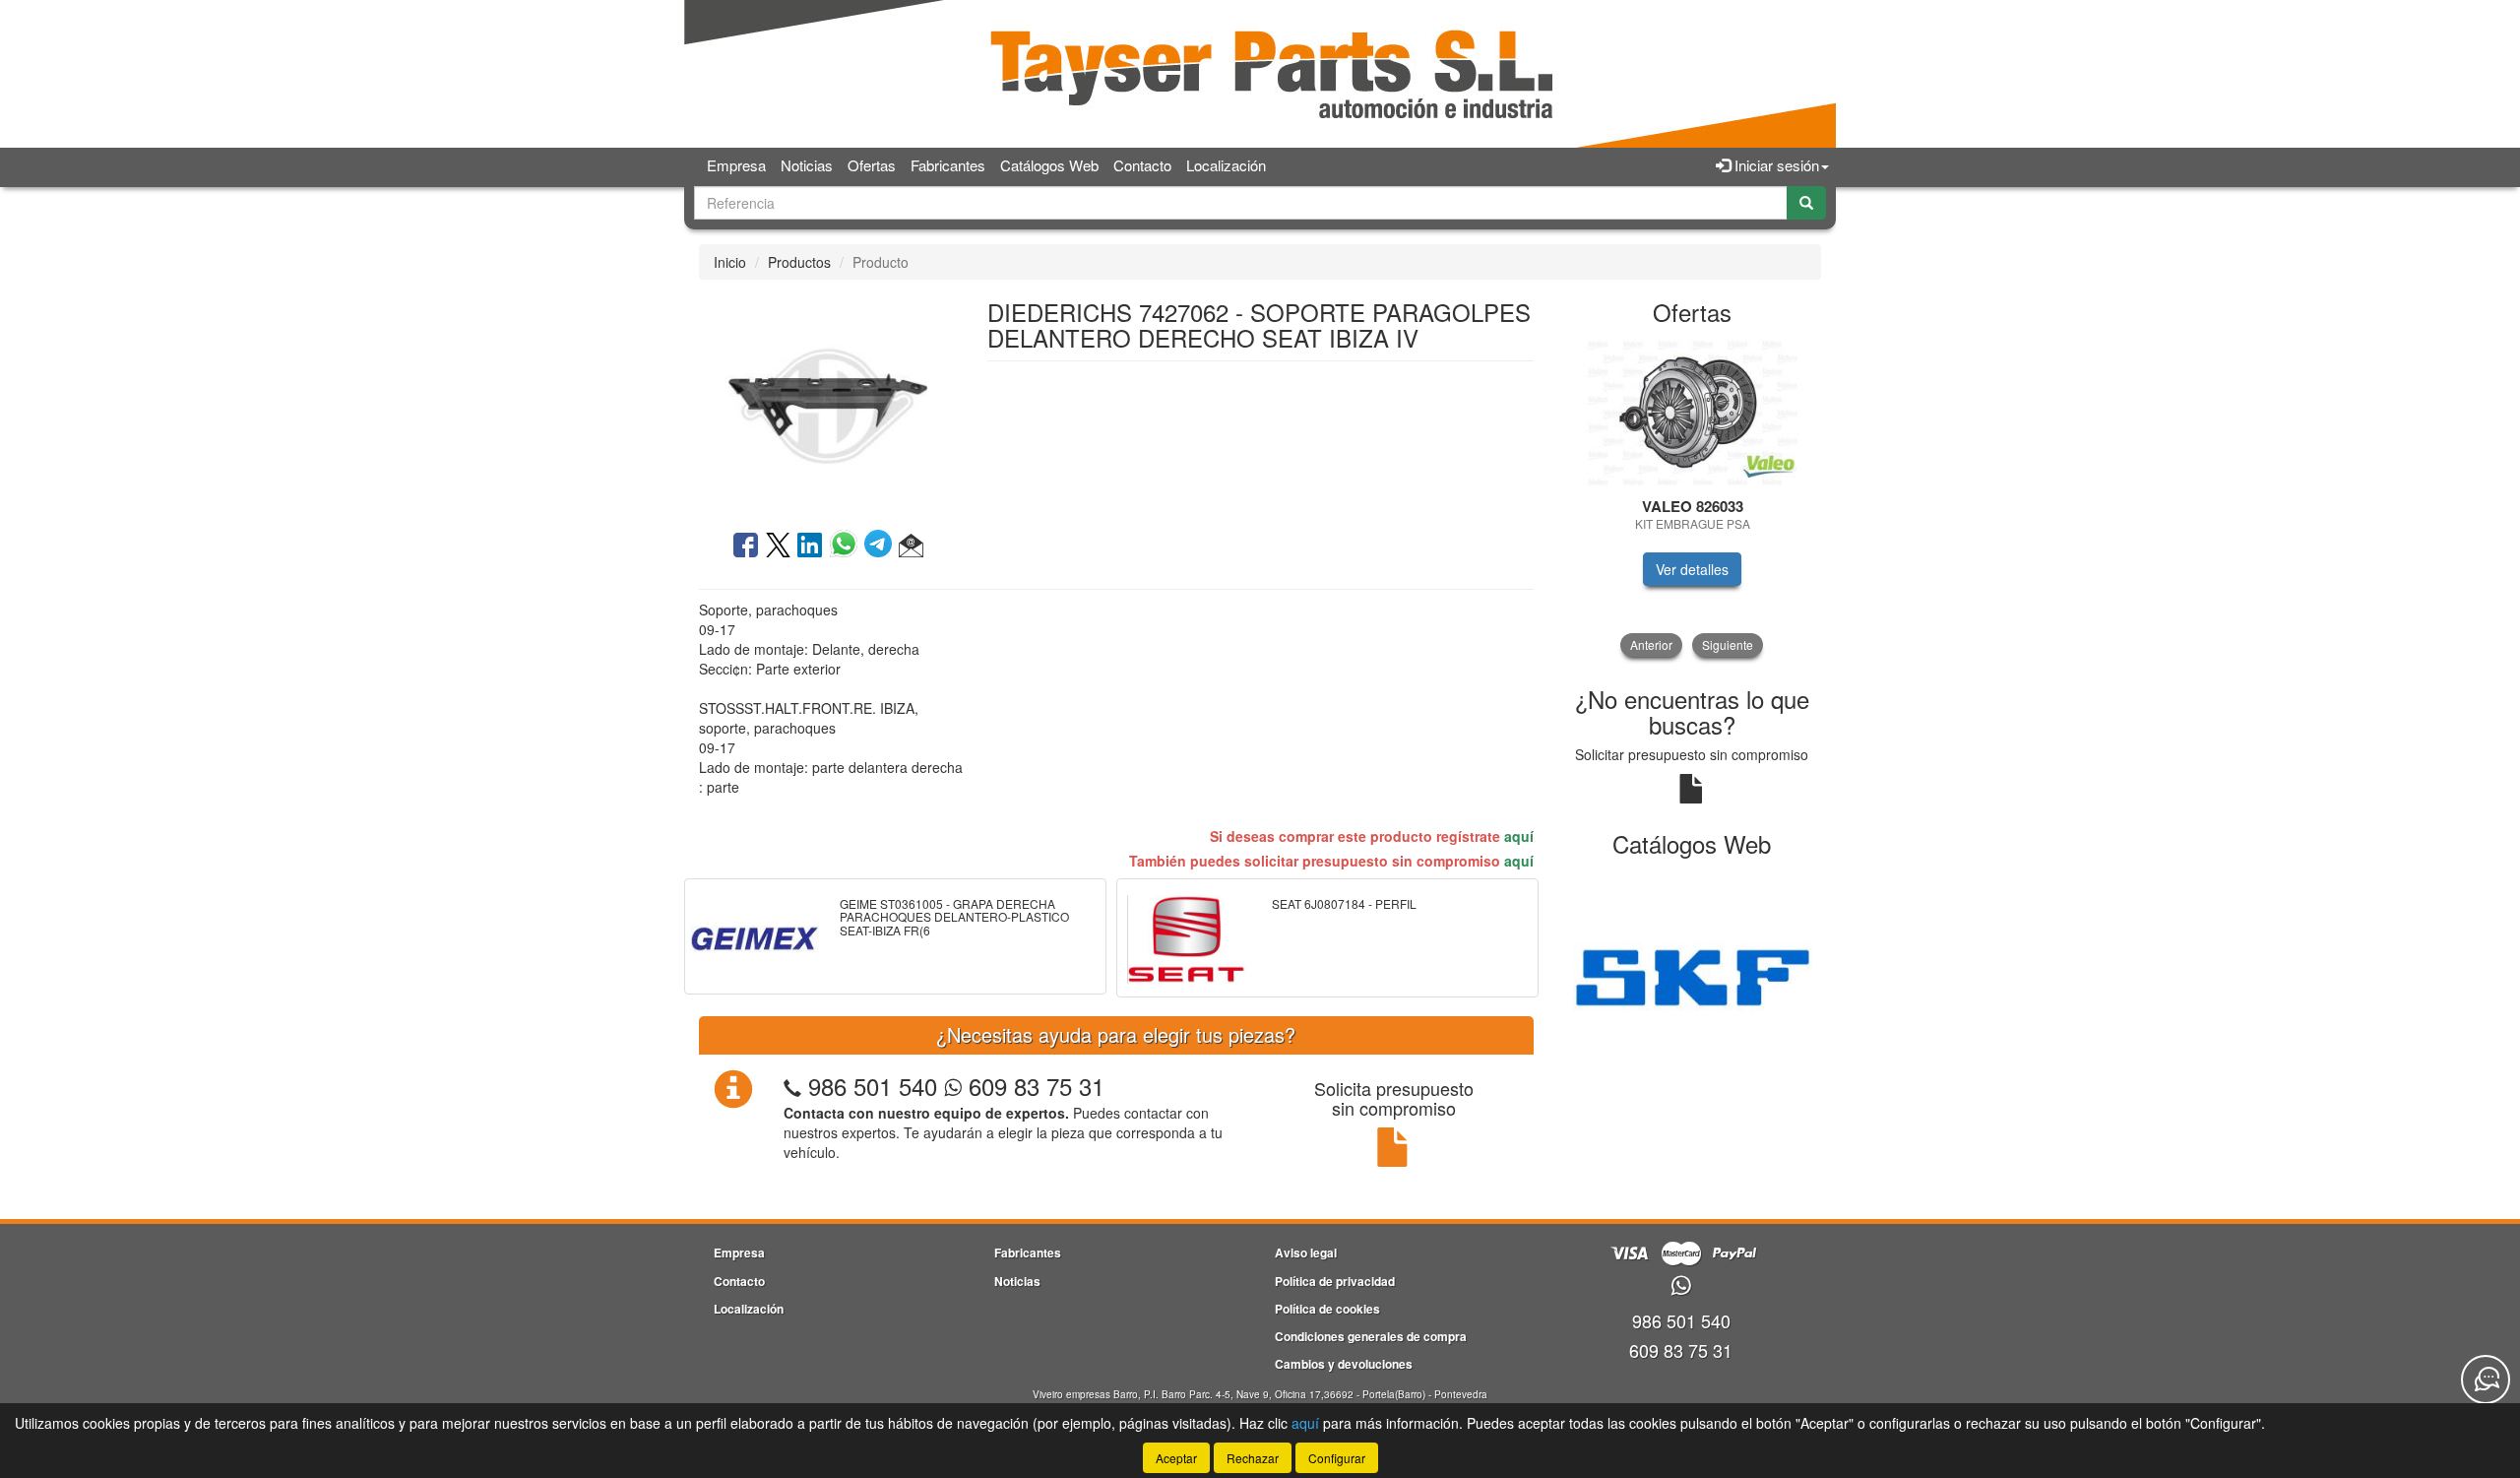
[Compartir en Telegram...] (882, 546)
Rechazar (1253, 1458)
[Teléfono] (792, 1086)
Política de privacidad (1335, 1281)
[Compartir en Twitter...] (778, 546)
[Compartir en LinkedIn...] (810, 546)
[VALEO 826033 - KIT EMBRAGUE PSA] (1693, 413)
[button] (911, 546)
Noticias (807, 165)
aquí (1519, 836)
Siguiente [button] (1728, 644)
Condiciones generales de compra (1371, 1336)
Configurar (1337, 1458)
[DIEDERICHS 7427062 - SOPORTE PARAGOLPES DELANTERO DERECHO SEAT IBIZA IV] (828, 403)
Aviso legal (1306, 1253)
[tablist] (1693, 498)
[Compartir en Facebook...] (746, 546)
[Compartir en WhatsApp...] (847, 546)
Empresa (736, 165)
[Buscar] (1806, 203)
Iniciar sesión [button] (1775, 165)
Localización (1226, 165)
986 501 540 (873, 1086)
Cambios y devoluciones (1344, 1364)
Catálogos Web (1049, 165)
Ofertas (872, 165)
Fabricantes (948, 165)
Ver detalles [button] (1692, 569)
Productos (799, 262)
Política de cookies (1327, 1309)
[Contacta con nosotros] (2486, 1380)
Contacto (1142, 165)
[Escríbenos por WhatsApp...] (1681, 1286)
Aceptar (1176, 1458)
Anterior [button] (1651, 644)
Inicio (730, 262)
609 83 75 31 (1033, 1086)
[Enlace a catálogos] (1693, 975)
